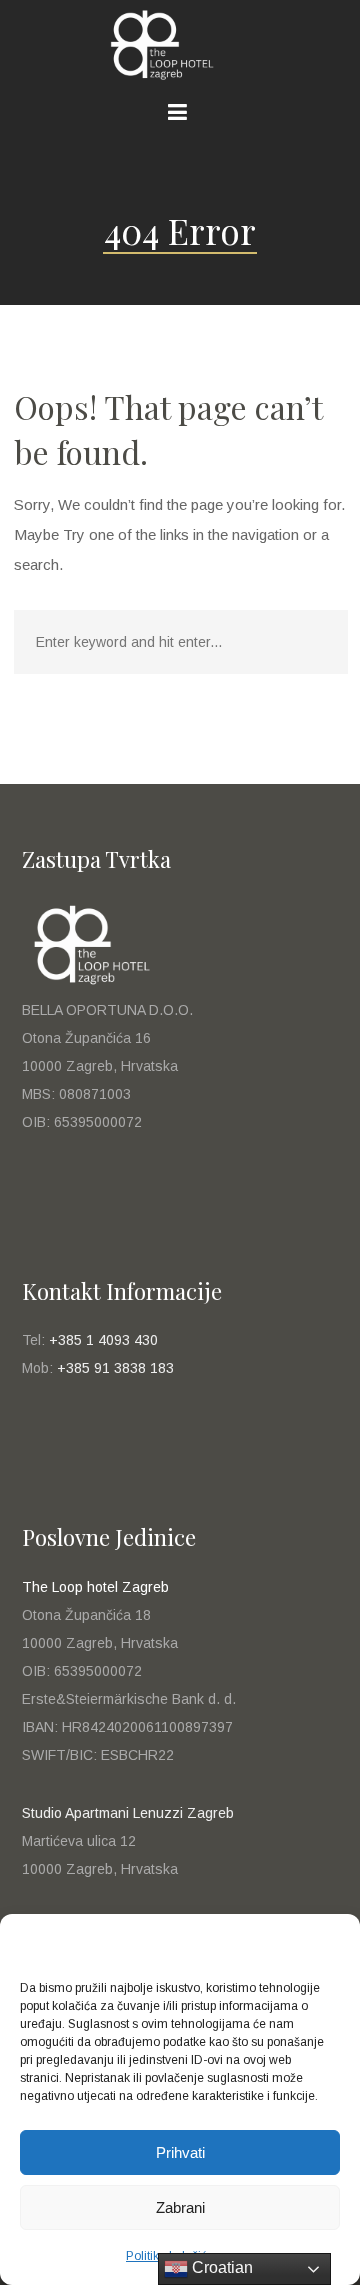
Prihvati (180, 2152)
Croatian (220, 2267)
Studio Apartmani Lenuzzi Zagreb (128, 1813)
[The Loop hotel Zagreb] (179, 45)
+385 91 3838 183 (115, 1368)
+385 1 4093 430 (103, 1340)
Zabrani (180, 2207)
